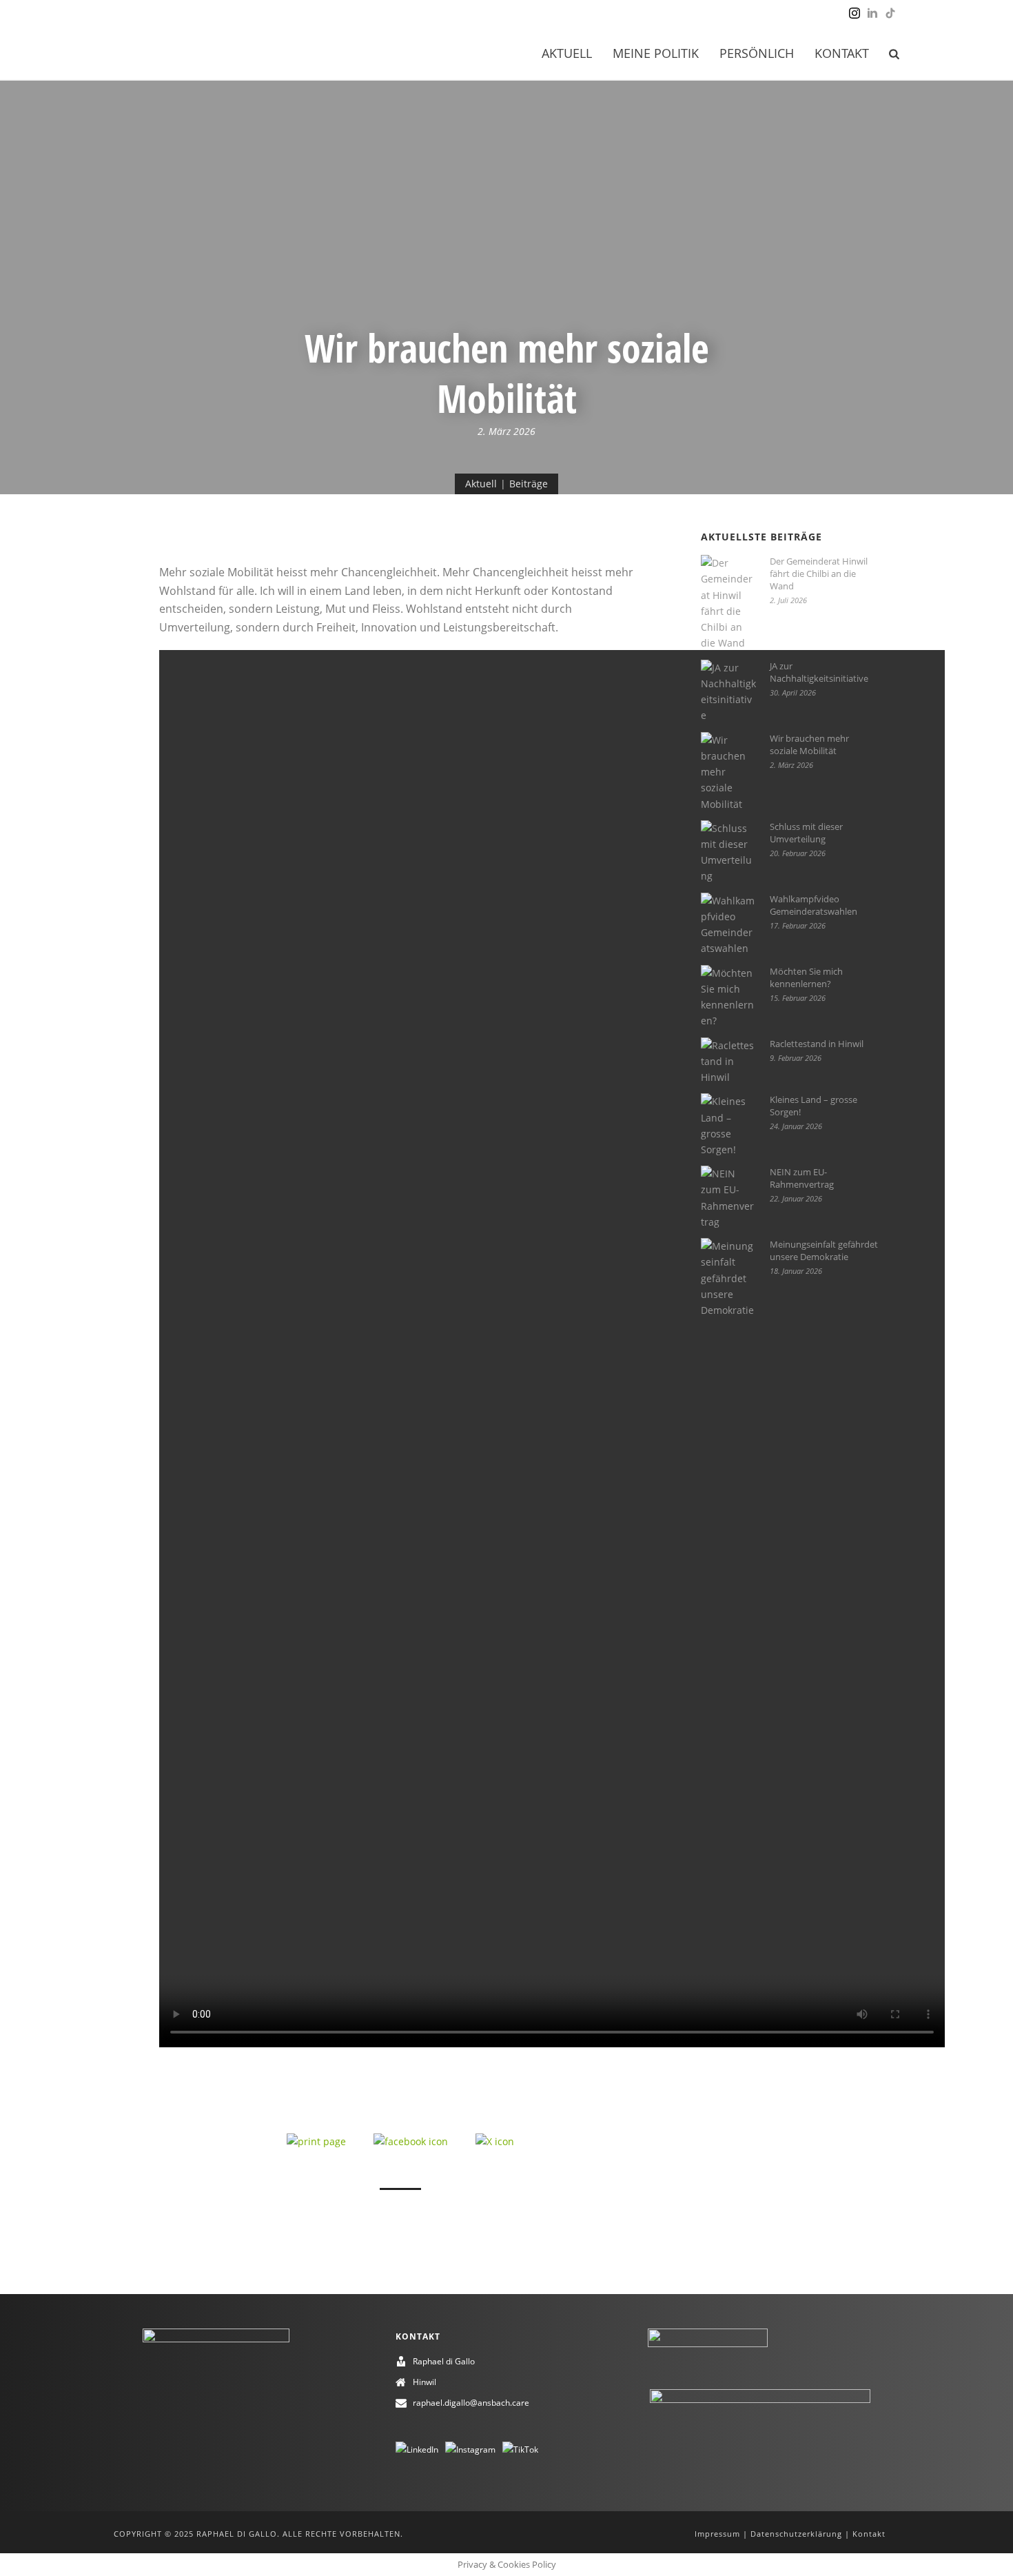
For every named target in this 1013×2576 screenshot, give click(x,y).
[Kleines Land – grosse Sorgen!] (728, 1125)
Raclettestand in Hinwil (817, 1044)
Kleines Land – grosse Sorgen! (814, 1106)
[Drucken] (316, 2140)
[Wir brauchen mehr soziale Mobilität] (728, 772)
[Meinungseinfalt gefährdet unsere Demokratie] (728, 1278)
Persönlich (757, 53)
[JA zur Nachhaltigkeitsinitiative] (728, 692)
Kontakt (842, 53)
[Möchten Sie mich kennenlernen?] (728, 997)
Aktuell (567, 53)
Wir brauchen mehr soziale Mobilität (809, 744)
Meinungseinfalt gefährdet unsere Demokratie (824, 1250)
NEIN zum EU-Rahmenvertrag (802, 1178)
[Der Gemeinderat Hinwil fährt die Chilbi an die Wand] (728, 603)
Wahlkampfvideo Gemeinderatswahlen (814, 905)
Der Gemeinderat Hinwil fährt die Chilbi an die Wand (819, 574)
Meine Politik (656, 53)
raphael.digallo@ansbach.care (471, 2403)
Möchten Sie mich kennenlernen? (806, 977)
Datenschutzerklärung (796, 2534)
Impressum (717, 2534)
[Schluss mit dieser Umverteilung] (728, 852)
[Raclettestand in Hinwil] (728, 1062)
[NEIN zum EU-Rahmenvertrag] (728, 1198)
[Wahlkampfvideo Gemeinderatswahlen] (728, 925)
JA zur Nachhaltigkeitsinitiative (819, 672)
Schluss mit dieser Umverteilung (806, 833)
